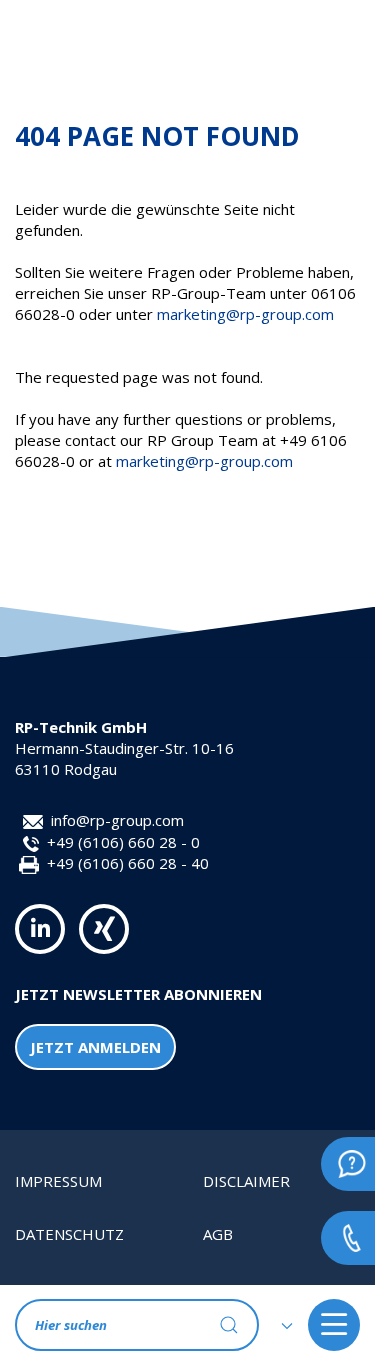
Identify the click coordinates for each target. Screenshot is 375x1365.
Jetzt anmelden (95, 1047)
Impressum (58, 1181)
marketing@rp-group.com (245, 314)
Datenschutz (69, 1234)
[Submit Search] (229, 1325)
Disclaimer (246, 1181)
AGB (218, 1234)
